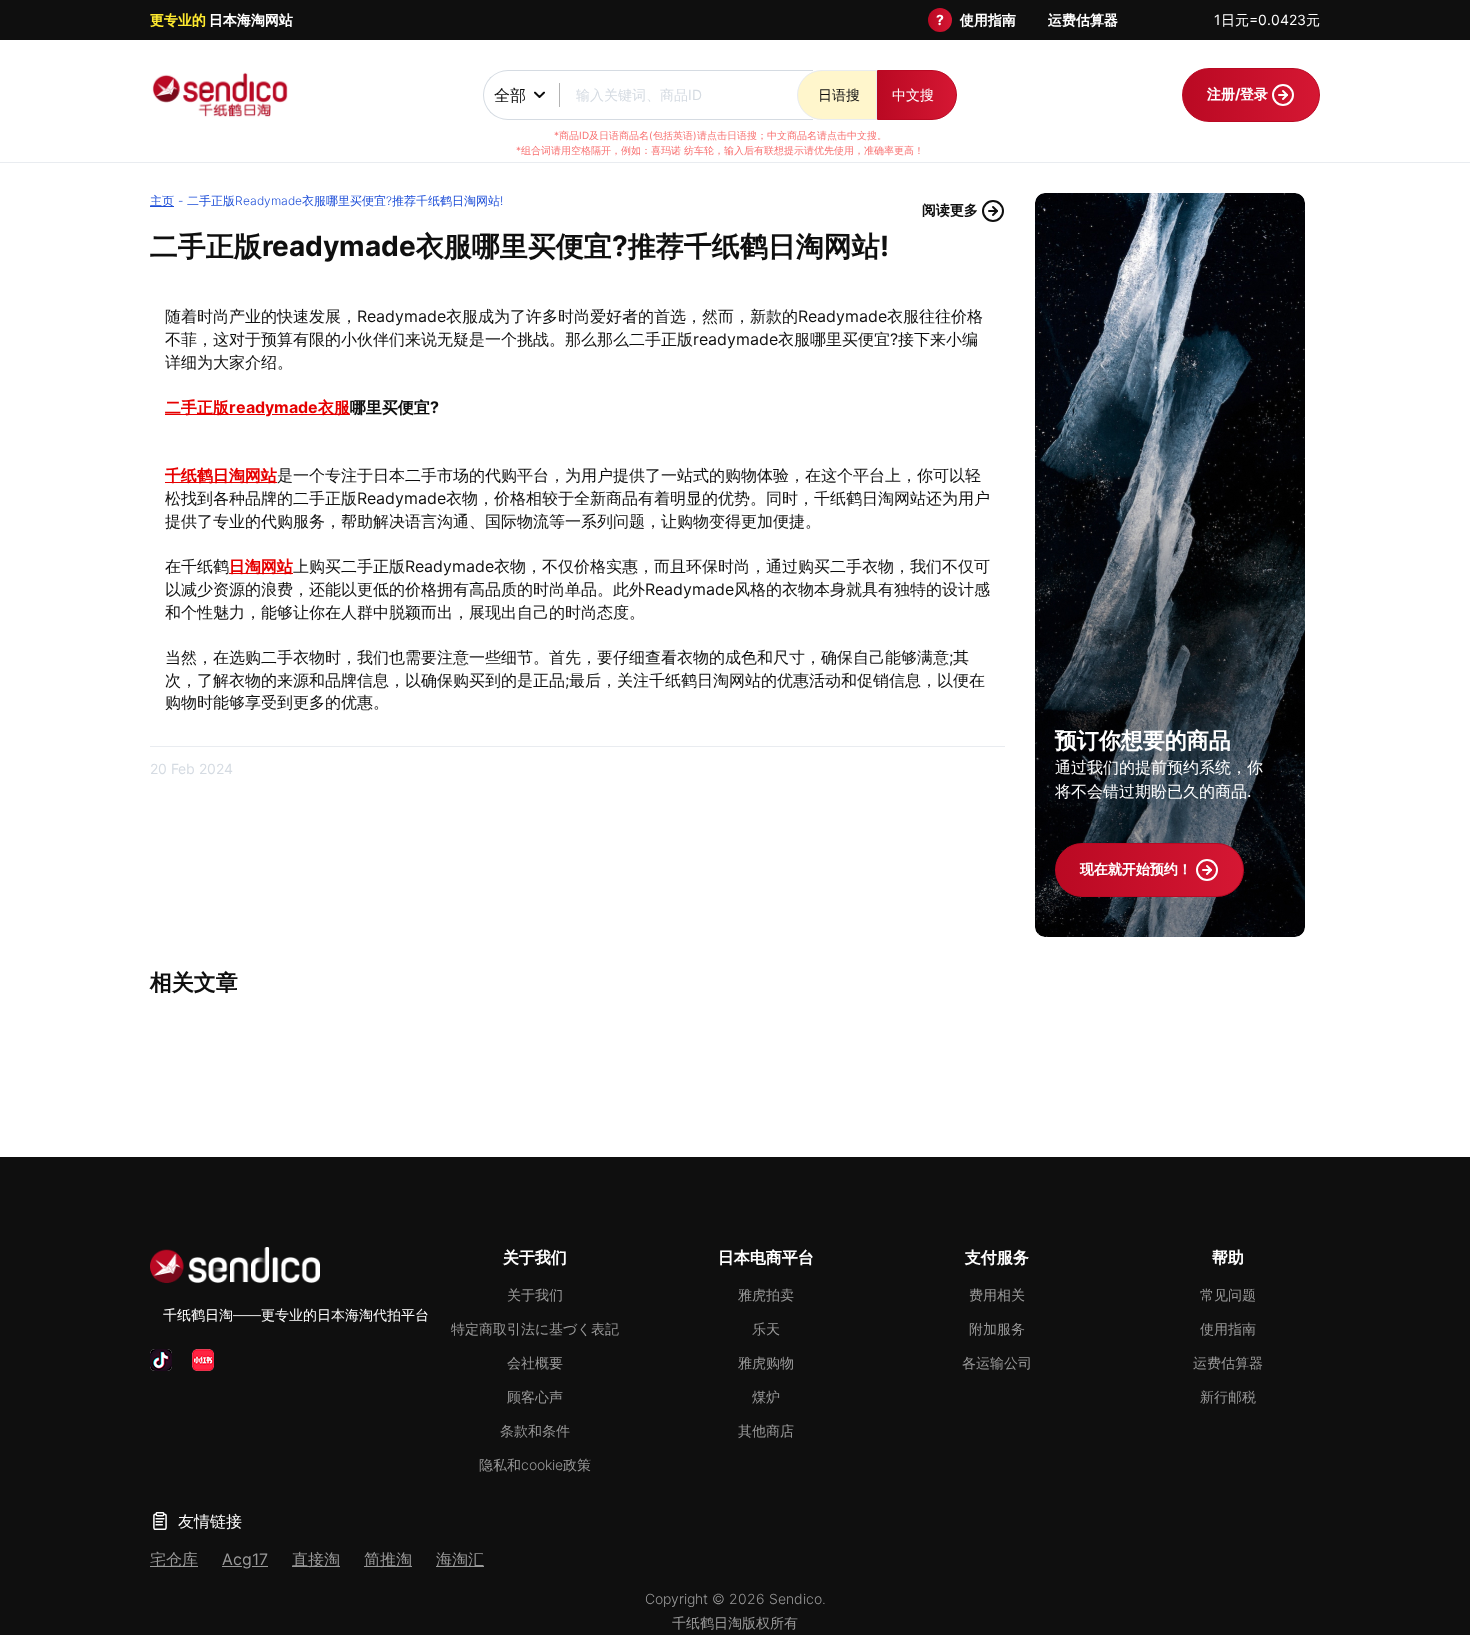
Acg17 (245, 1559)
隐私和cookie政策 (535, 1464)
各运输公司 (997, 1362)
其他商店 (766, 1430)
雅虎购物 (766, 1362)
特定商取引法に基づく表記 (535, 1328)
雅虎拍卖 (766, 1294)
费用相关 (997, 1294)
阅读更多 (951, 209)
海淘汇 (460, 1559)
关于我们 (535, 1294)
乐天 (766, 1328)
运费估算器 (1083, 19)
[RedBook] (203, 1360)
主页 (162, 200)
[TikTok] (161, 1360)
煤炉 (766, 1396)
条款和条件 (535, 1430)
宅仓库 (174, 1559)
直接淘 (316, 1559)
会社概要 (535, 1362)
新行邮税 (1228, 1396)
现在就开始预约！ (1137, 868)
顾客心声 (535, 1396)
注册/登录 (1239, 93)
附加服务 (997, 1328)
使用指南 (988, 19)
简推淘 (388, 1559)
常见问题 (1228, 1294)
